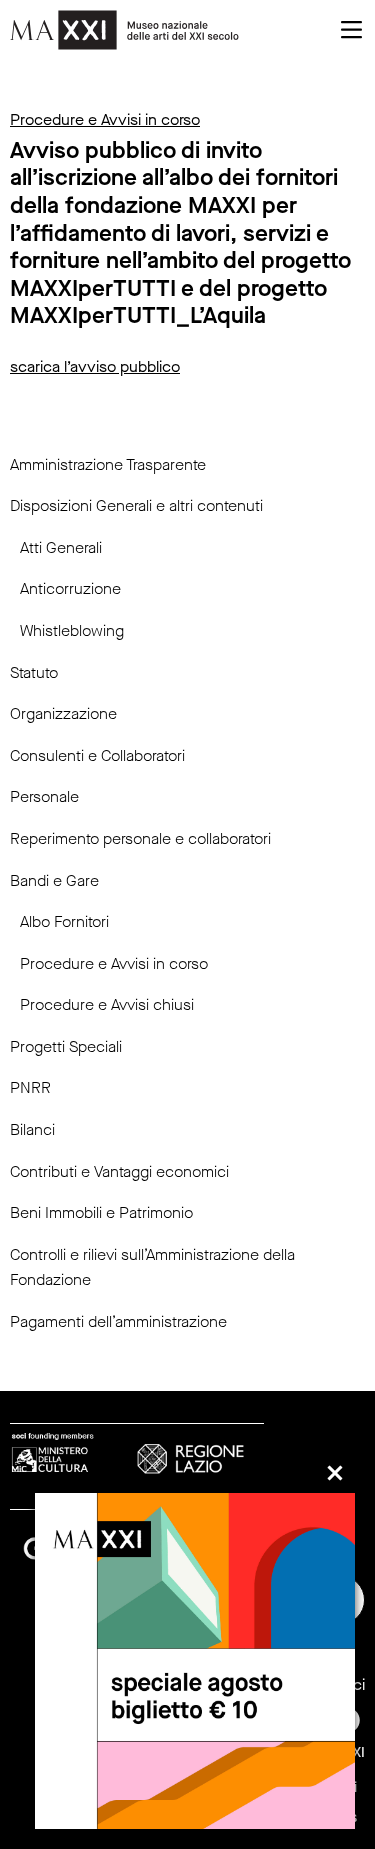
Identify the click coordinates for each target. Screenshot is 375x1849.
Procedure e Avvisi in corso (105, 119)
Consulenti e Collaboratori (97, 755)
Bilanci (32, 1129)
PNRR (30, 1087)
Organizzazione (63, 713)
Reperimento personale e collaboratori (140, 838)
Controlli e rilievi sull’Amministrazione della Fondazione (152, 1267)
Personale (44, 796)
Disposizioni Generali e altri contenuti (136, 505)
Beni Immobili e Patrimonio (101, 1212)
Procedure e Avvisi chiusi (107, 1004)
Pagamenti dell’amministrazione (118, 1321)
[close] (335, 1473)
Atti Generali (61, 547)
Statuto (34, 672)
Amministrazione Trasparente (108, 464)
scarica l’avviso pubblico (95, 366)
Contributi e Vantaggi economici (119, 1171)
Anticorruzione (70, 588)
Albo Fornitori (64, 921)
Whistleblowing (72, 630)
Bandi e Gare (54, 880)
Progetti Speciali (66, 1046)
